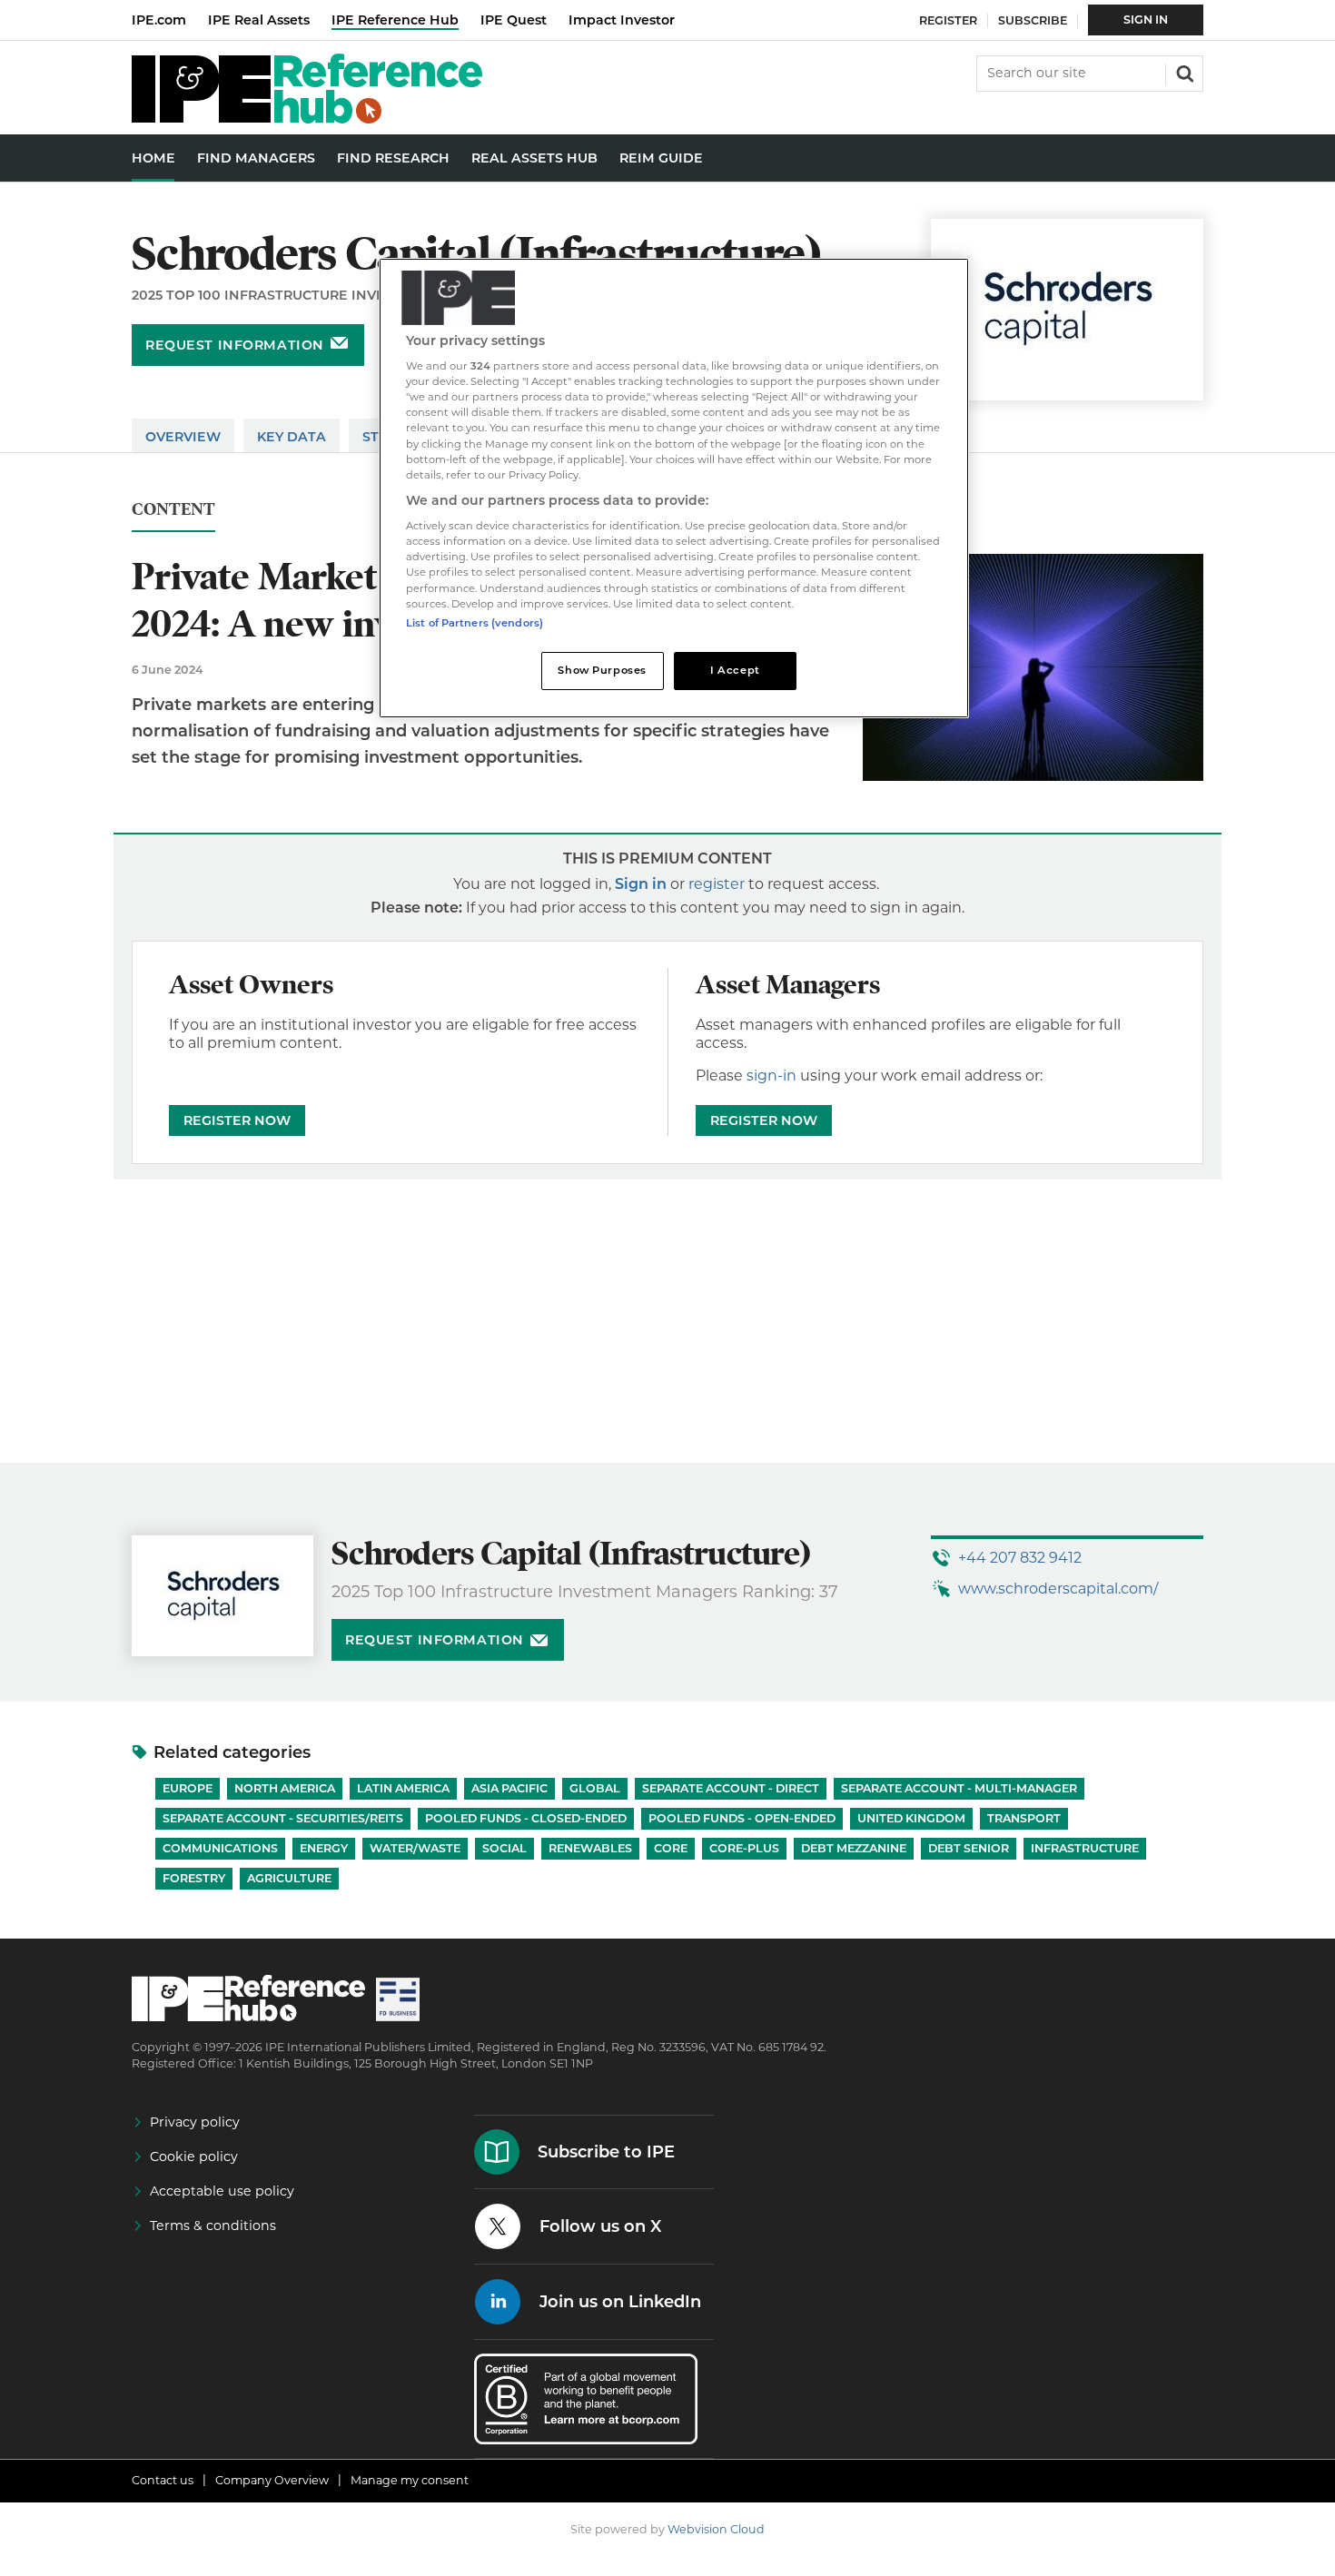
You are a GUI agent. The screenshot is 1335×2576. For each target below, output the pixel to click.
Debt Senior (969, 1848)
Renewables (590, 1848)
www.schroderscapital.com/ (1058, 1589)
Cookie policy (194, 2157)
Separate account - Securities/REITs (283, 1818)
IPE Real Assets (259, 20)
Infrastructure (1085, 1848)
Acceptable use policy (222, 2191)
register (717, 884)
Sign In (1146, 20)
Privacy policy (195, 2122)
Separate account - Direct (731, 1788)
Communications (220, 1848)
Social (504, 1848)
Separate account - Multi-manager (959, 1788)
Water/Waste (415, 1848)
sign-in (771, 1076)
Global (595, 1788)
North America (285, 1788)
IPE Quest (514, 20)
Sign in (641, 884)
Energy (324, 1848)
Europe (188, 1788)
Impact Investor (622, 20)
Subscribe (1033, 20)
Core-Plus (744, 1848)
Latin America (403, 1788)
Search (1183, 72)
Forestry (194, 1878)
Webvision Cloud (716, 2529)
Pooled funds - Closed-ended (526, 1818)
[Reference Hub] (307, 118)
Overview (183, 437)
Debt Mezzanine (854, 1848)
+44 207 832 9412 (1020, 1558)
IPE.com (159, 20)
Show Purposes (602, 670)
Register (948, 20)
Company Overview (272, 2480)
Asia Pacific (509, 1788)
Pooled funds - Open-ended (742, 1818)
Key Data (292, 437)
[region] (674, 488)
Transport (1024, 1818)
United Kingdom (911, 1818)
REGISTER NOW (237, 1120)
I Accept (735, 670)
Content (173, 510)
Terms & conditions (213, 2226)
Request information (235, 345)
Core (671, 1848)
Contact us (163, 2480)
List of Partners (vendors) (475, 623)
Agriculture (289, 1878)
